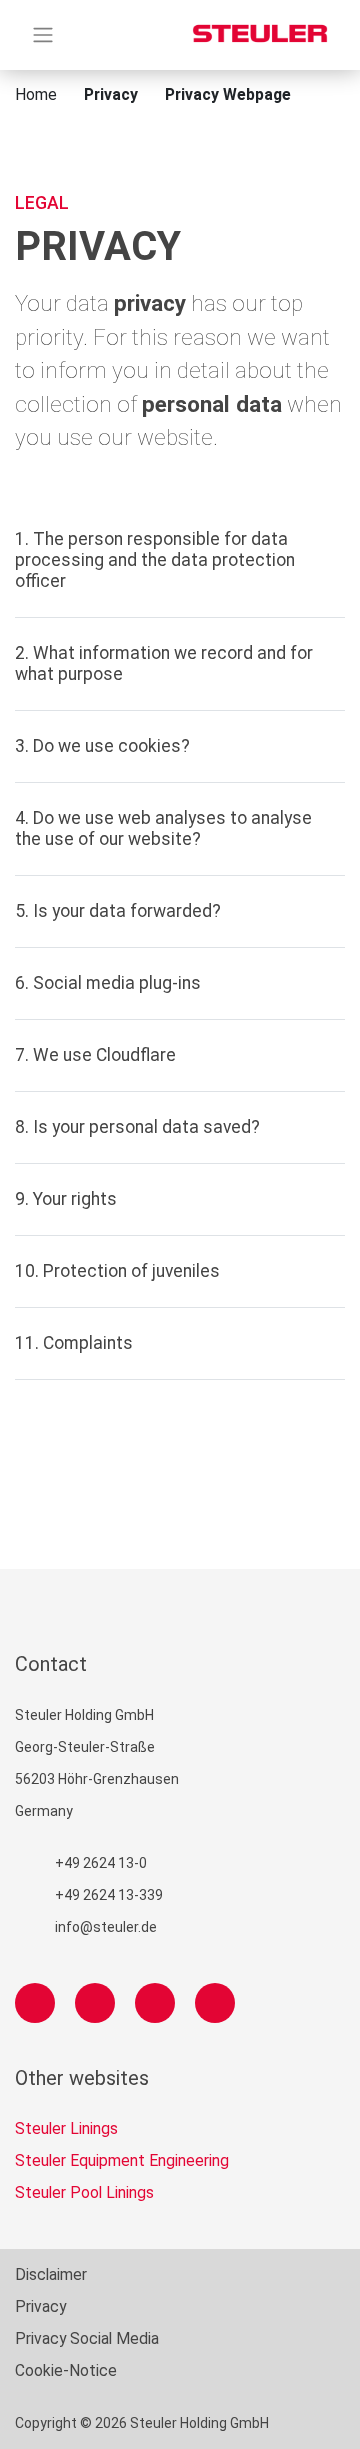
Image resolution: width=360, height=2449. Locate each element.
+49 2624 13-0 (101, 1863)
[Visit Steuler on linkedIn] (155, 2003)
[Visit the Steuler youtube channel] (215, 2003)
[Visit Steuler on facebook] (35, 2003)
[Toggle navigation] (43, 35)
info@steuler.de (106, 1927)
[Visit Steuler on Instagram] (95, 2003)
